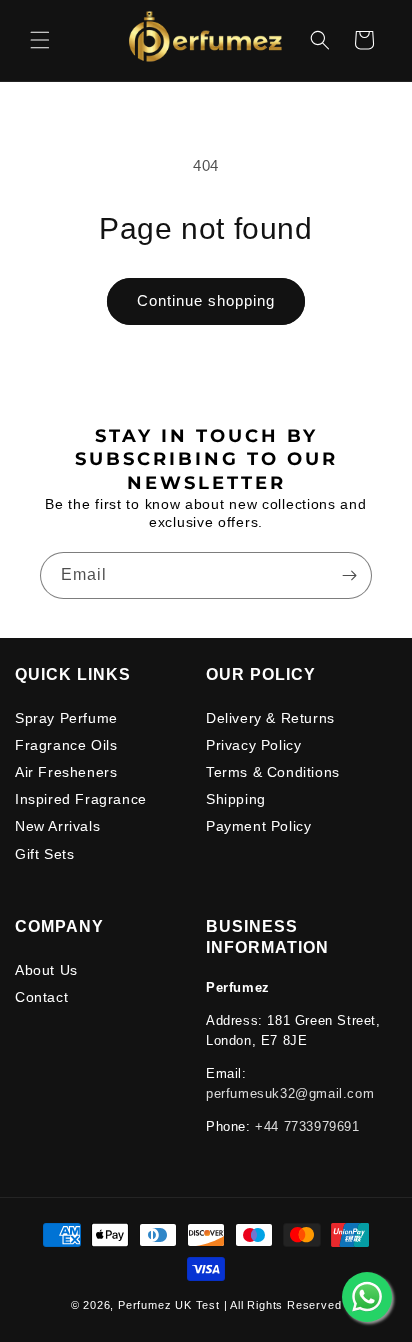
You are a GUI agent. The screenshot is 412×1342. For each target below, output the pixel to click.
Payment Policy (258, 826)
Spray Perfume (66, 718)
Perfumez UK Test (169, 1305)
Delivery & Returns (270, 718)
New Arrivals (57, 826)
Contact (41, 997)
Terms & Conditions (273, 772)
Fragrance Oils (66, 745)
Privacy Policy (253, 745)
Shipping (236, 799)
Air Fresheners (66, 772)
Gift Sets (44, 854)
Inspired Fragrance (81, 799)
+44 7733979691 (307, 1126)
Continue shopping (206, 300)
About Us (46, 970)
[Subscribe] (349, 575)
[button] (40, 40)
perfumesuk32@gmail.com (290, 1093)
